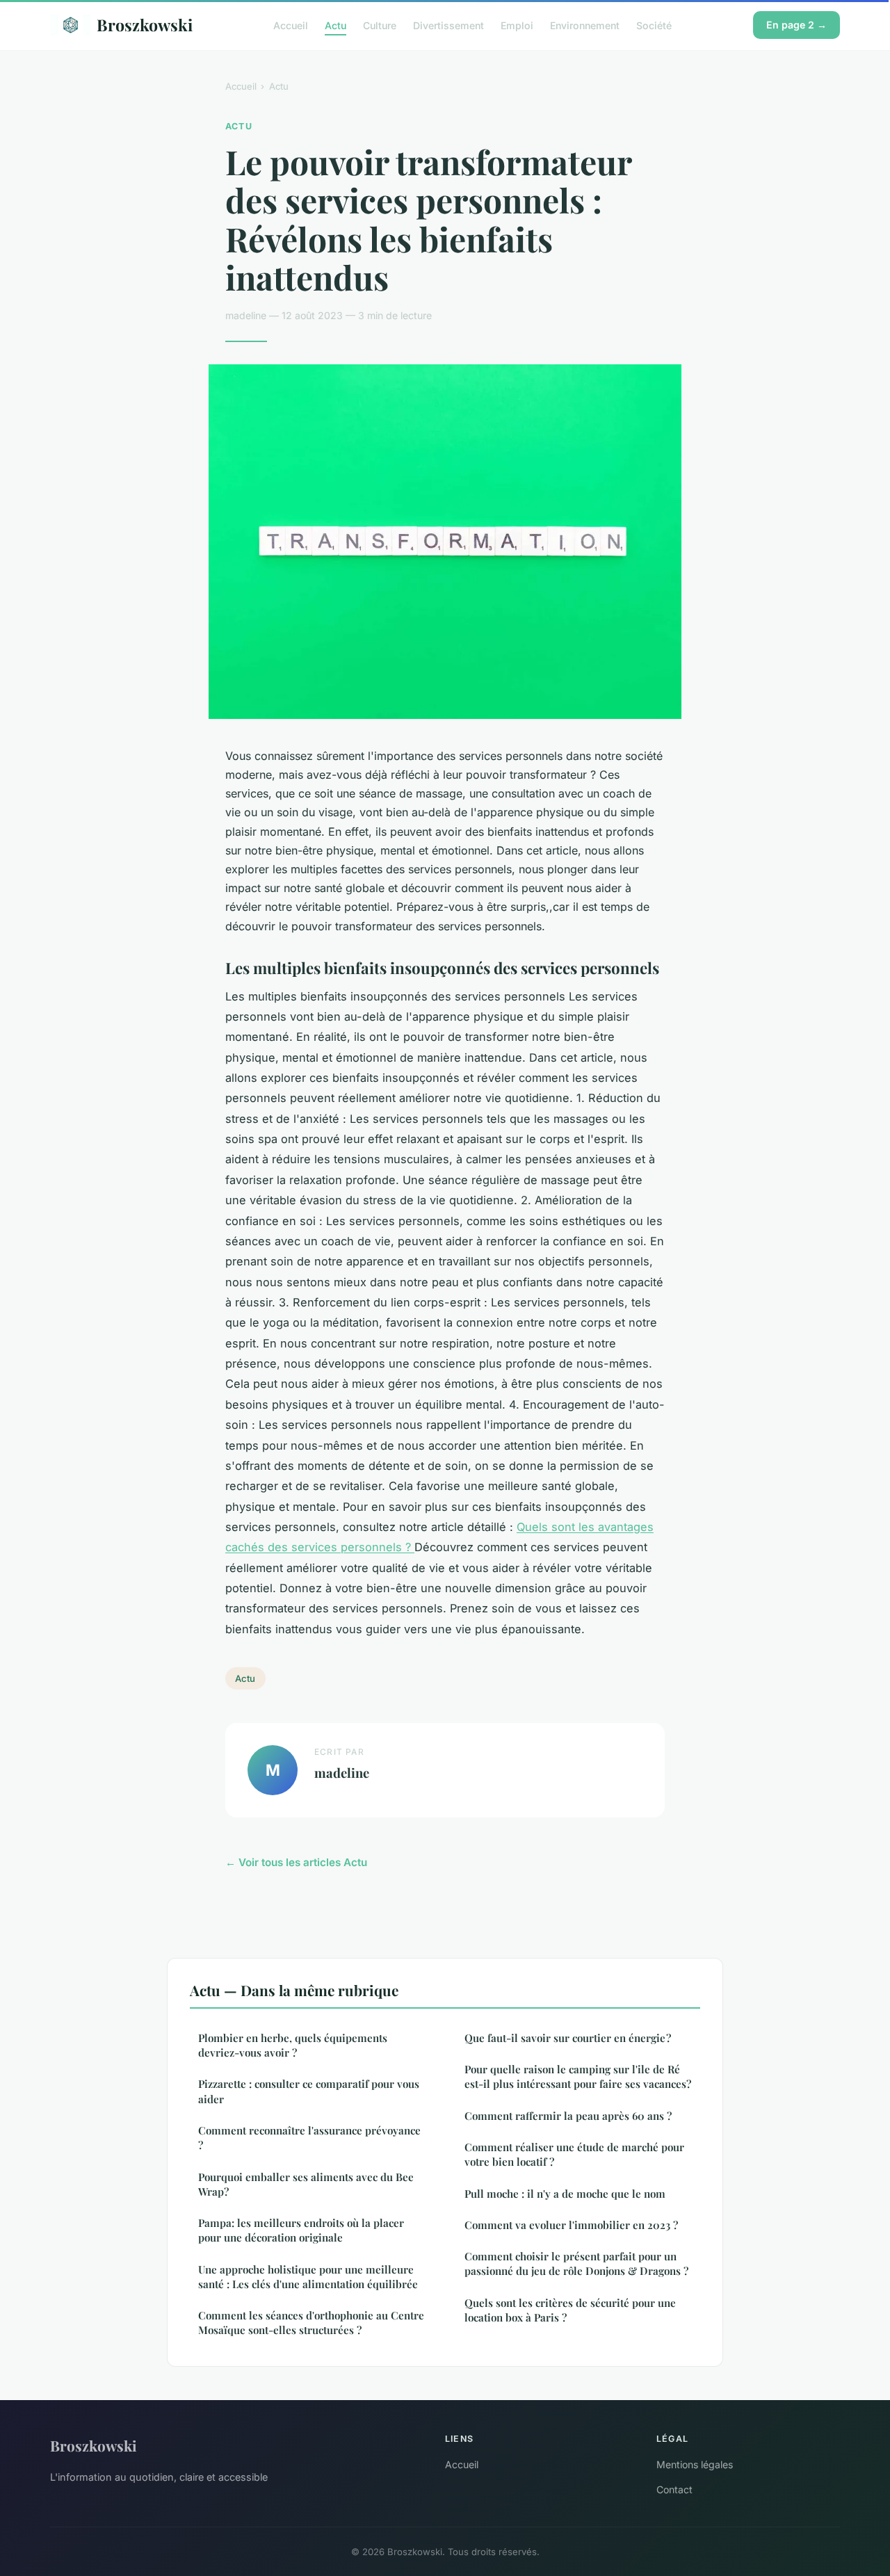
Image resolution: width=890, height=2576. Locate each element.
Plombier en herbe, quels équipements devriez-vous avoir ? (293, 2045)
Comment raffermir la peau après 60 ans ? (568, 2116)
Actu (335, 25)
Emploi (517, 25)
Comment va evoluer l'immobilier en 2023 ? (571, 2225)
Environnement (585, 25)
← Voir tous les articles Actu (296, 1862)
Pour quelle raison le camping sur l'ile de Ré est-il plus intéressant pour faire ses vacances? (578, 2076)
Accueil (291, 25)
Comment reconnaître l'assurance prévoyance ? (309, 2138)
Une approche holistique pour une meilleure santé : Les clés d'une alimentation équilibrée (308, 2277)
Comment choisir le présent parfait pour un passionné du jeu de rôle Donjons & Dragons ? (576, 2263)
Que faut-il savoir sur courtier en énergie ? (568, 2038)
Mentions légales (695, 2464)
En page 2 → (796, 25)
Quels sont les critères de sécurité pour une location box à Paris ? (570, 2310)
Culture (380, 25)
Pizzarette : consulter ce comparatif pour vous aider (309, 2091)
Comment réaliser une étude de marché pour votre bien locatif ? (574, 2154)
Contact (674, 2489)
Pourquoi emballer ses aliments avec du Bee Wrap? (306, 2184)
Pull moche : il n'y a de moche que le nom (565, 2194)
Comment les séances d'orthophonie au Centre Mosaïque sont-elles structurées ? (311, 2323)
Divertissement (448, 25)
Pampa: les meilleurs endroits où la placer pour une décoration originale (301, 2230)
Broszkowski (145, 25)
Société (654, 25)
